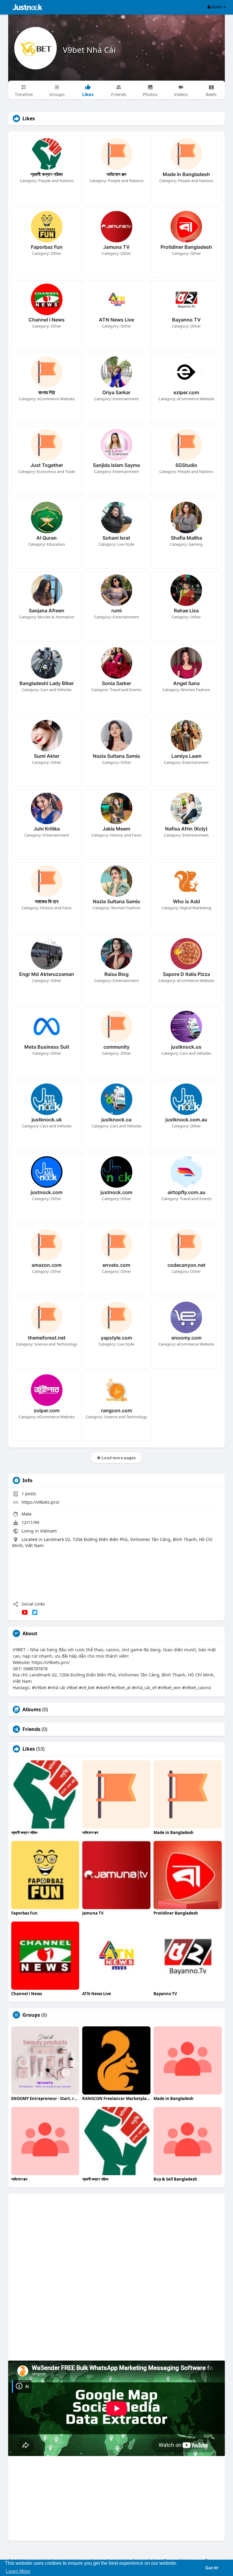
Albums (32, 1709)
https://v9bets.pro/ (41, 1502)
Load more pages (118, 1458)
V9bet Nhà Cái (89, 50)
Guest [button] (216, 7)
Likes (29, 1749)
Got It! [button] (212, 2568)
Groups (31, 2015)
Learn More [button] (18, 2571)
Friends (31, 1729)
